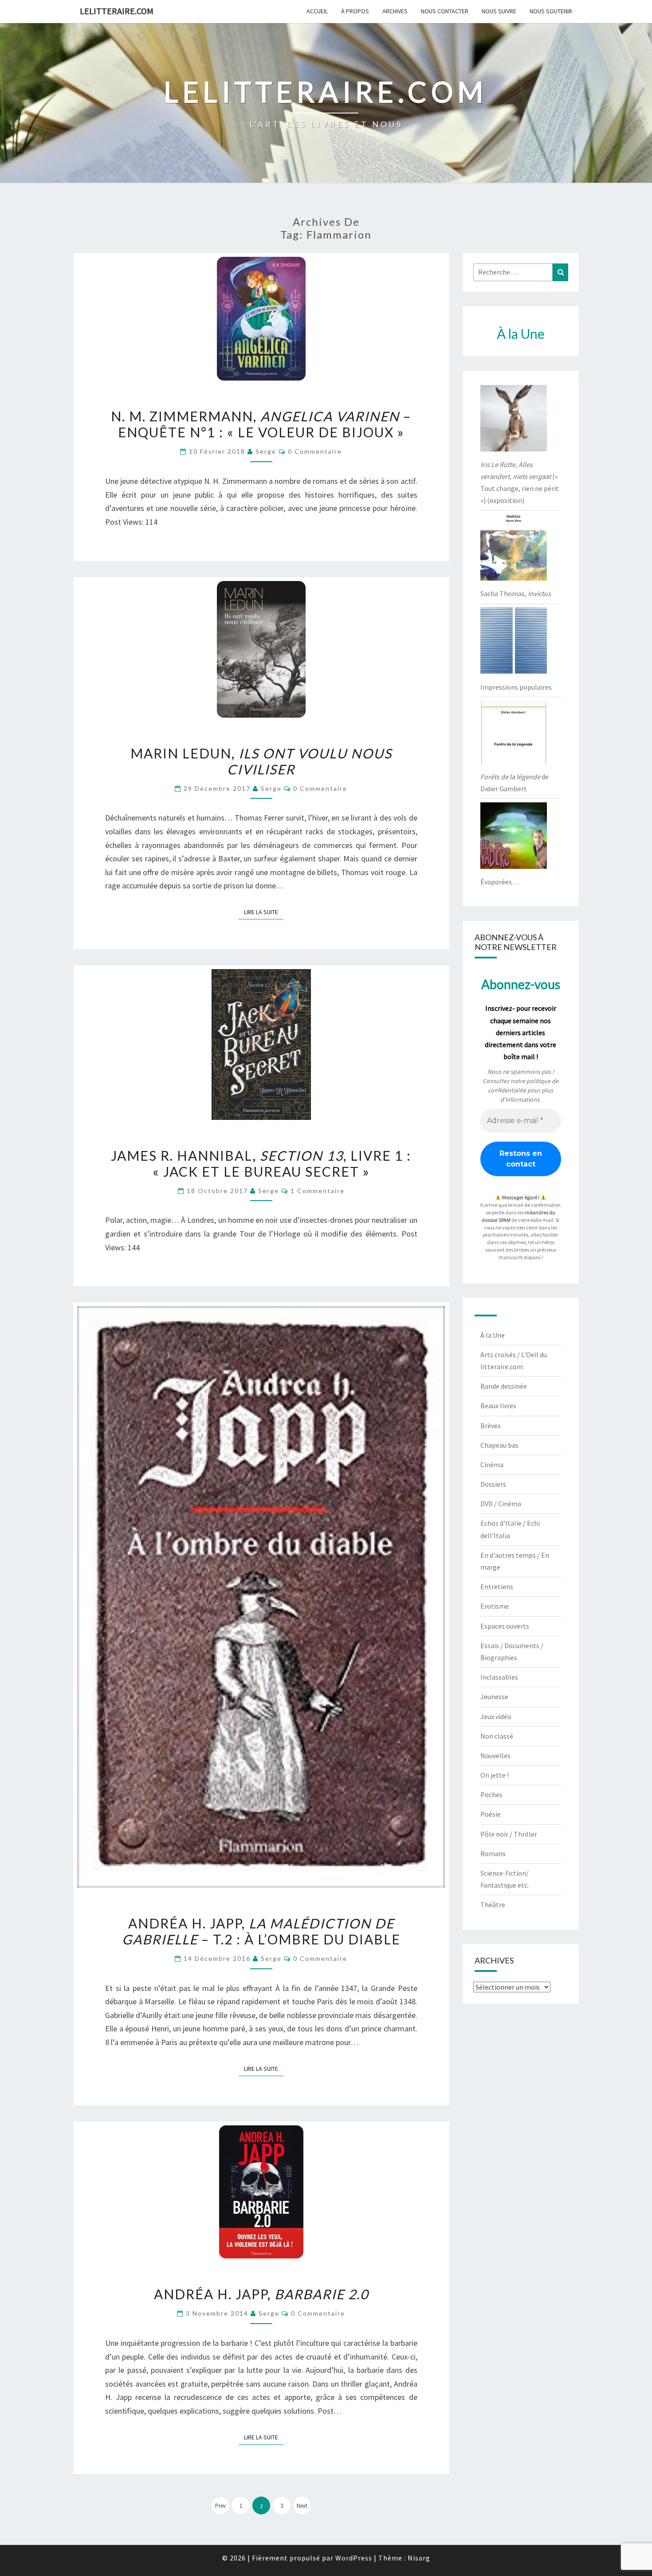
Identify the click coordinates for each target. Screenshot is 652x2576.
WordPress (354, 2558)
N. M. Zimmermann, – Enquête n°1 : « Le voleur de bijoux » (261, 424)
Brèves (491, 1425)
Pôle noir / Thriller (509, 1834)
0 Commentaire (315, 451)
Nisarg (419, 2558)
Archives (395, 11)
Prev (220, 2506)
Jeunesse (494, 1696)
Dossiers (493, 1484)
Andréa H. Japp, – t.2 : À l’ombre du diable (261, 1931)
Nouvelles (495, 1755)
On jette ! (495, 1775)
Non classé (497, 1736)
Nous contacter (445, 11)
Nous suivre (499, 11)
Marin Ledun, (261, 761)
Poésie (491, 1814)
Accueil (317, 11)
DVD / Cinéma (501, 1504)
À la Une (493, 1335)
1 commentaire (318, 1191)
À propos (355, 11)
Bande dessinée (504, 1386)
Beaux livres (498, 1406)
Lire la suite (264, 912)
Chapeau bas (499, 1445)
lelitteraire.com (117, 11)
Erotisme (495, 1606)
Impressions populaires (516, 687)
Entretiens (497, 1586)
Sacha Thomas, (516, 593)
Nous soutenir (551, 11)
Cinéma (492, 1465)
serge (266, 451)
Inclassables (499, 1677)
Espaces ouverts (505, 1626)
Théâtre (493, 1905)
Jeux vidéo (496, 1716)
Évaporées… (500, 882)
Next (302, 2506)
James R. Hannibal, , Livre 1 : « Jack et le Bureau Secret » (261, 1163)
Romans (493, 1853)
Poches (491, 1795)
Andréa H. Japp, (261, 2294)
